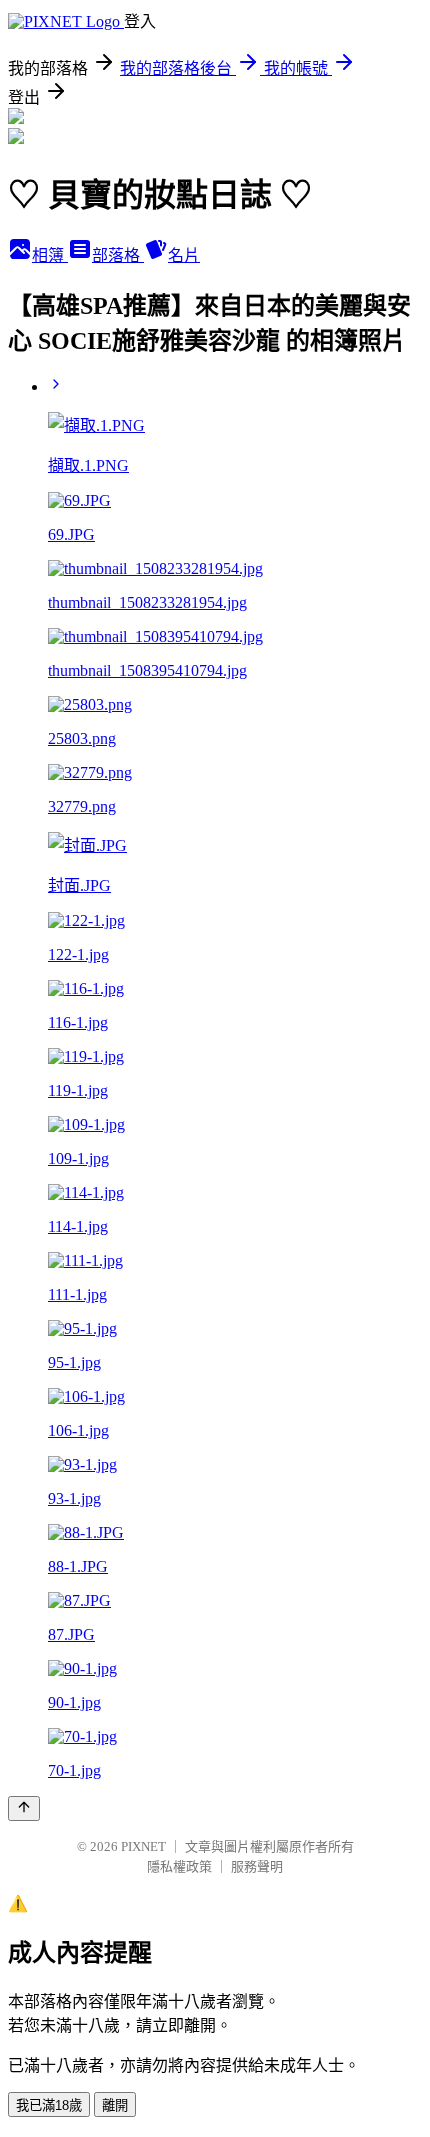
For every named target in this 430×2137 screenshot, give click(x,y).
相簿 (50, 255)
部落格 (118, 255)
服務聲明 (257, 1866)
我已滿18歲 (49, 2105)
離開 (115, 2105)
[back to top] (24, 1808)
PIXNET (143, 1846)
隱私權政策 (179, 1866)
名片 (184, 255)
